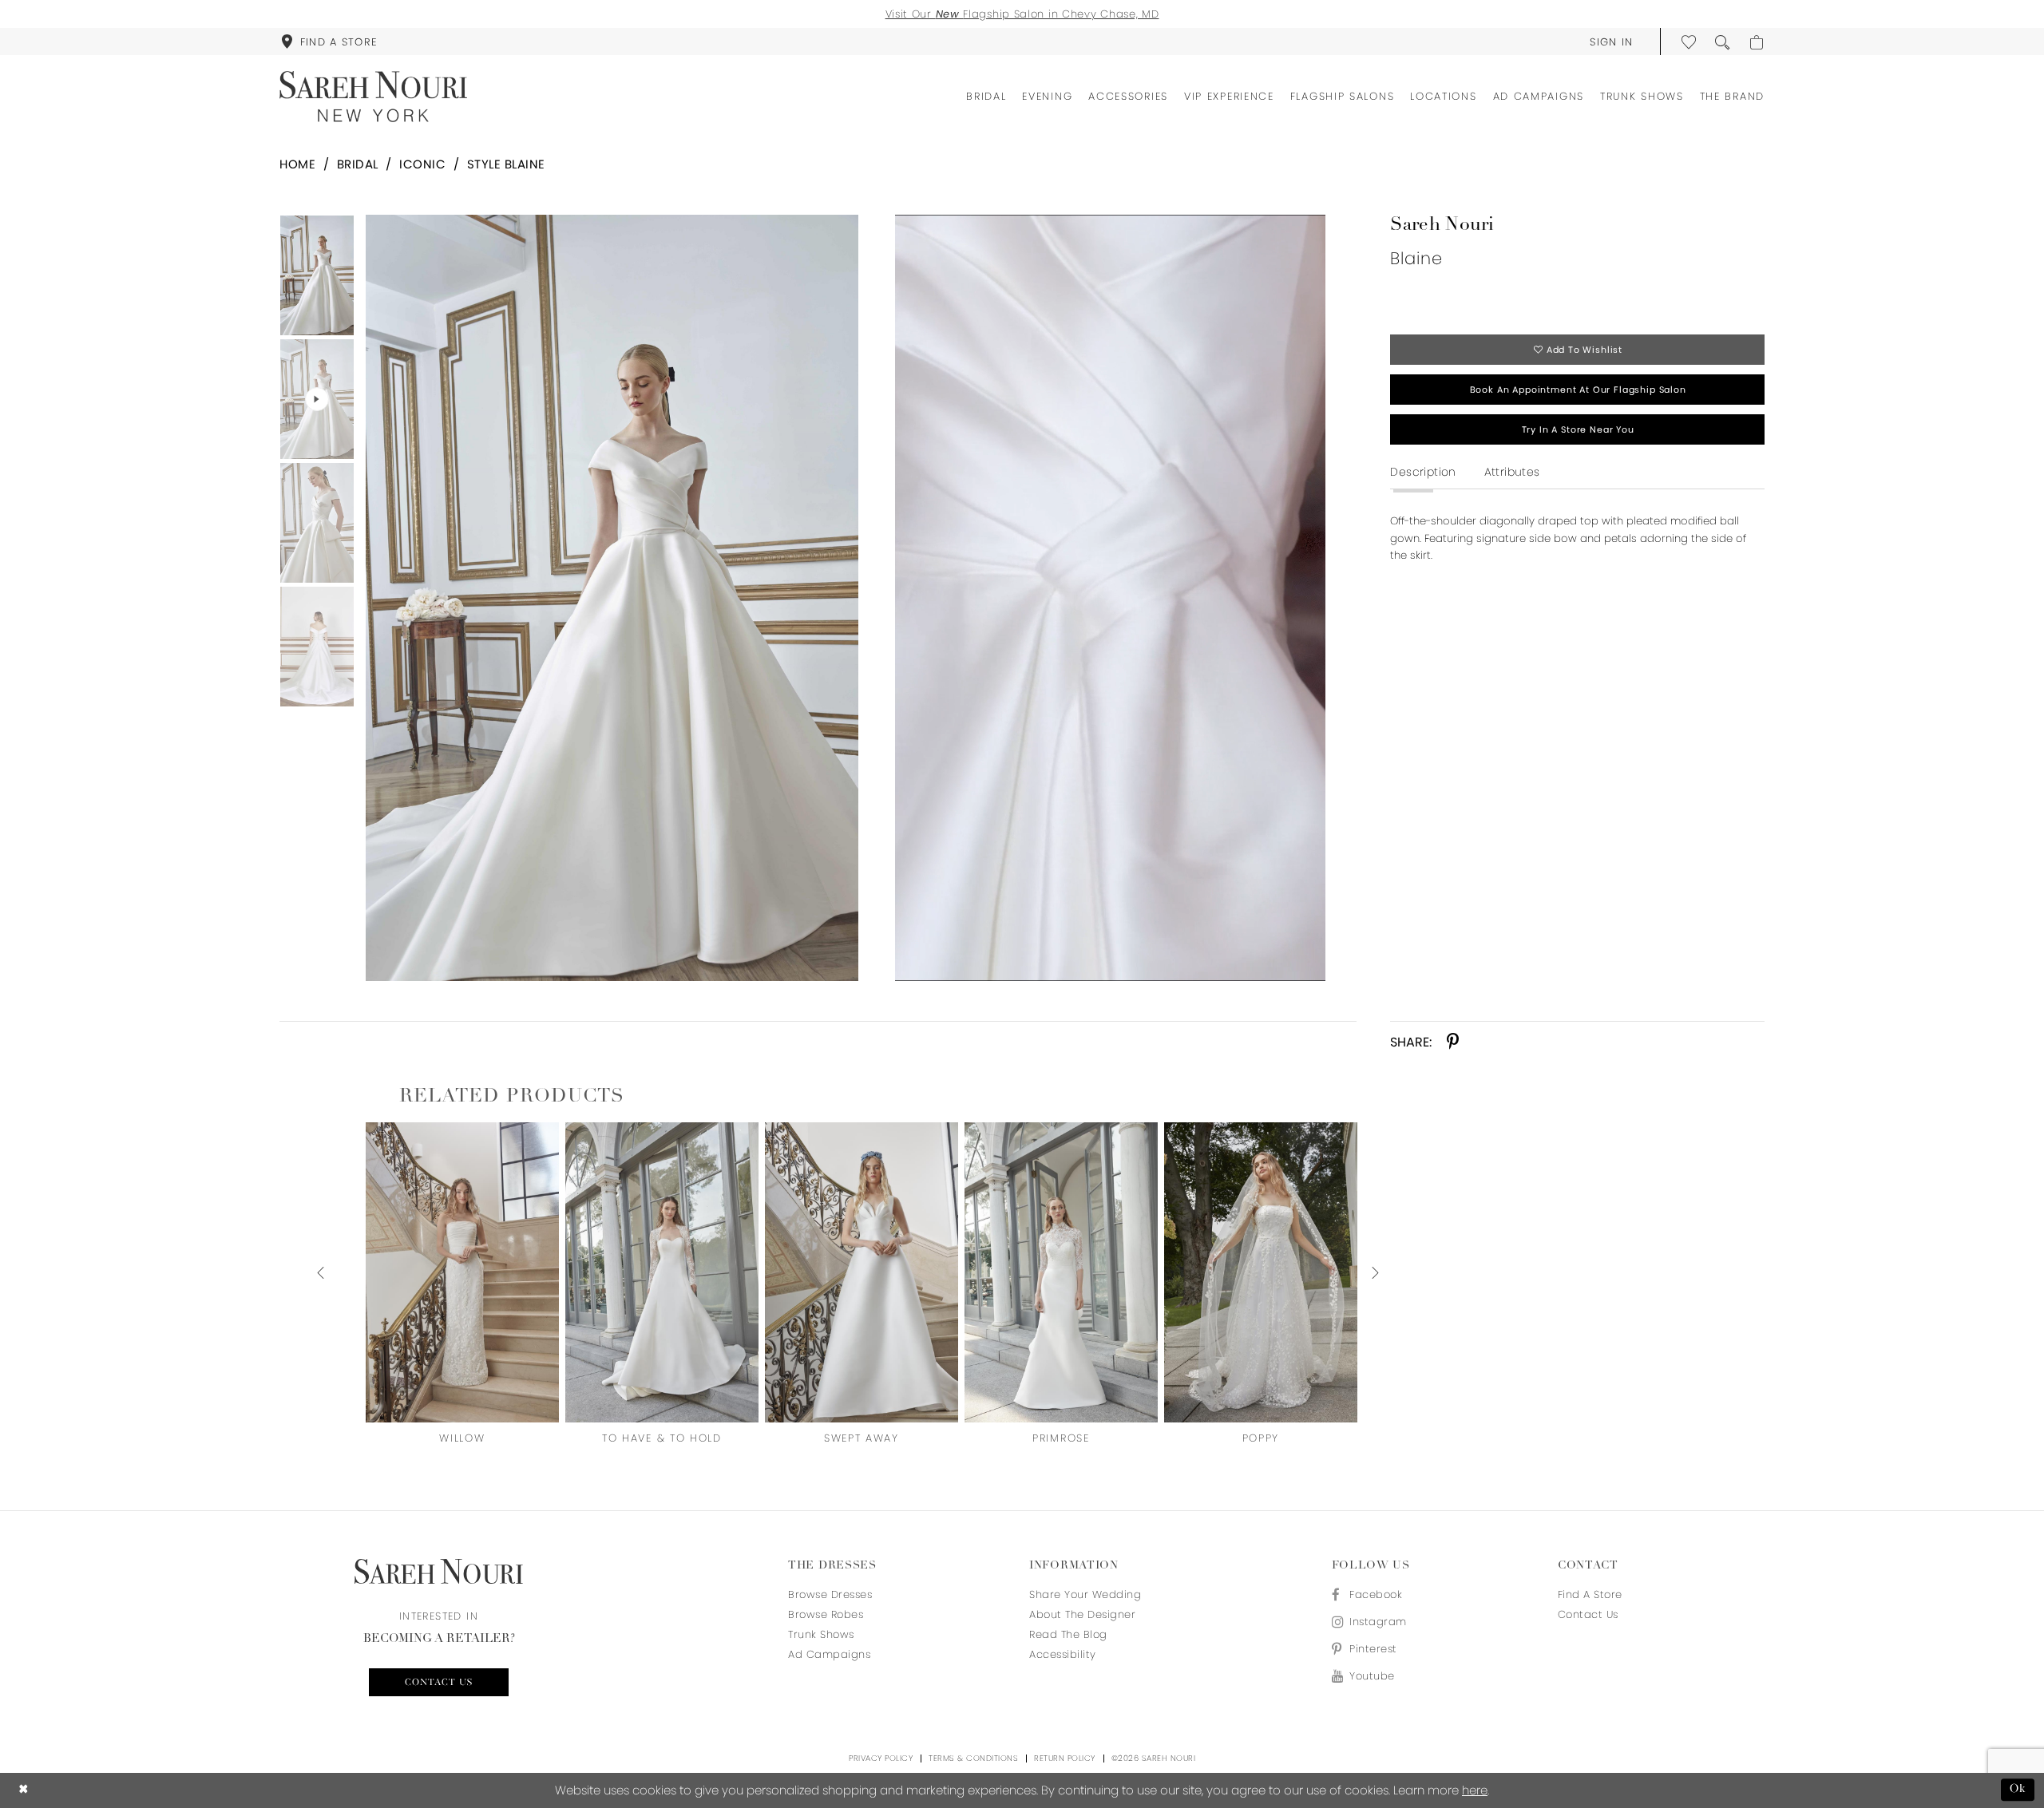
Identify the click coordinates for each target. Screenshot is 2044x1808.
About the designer (1082, 1614)
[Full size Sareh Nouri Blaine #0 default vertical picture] (612, 598)
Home (297, 164)
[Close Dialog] (24, 1790)
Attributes (1512, 472)
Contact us (439, 1683)
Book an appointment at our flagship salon (1578, 390)
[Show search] (1723, 42)
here (1475, 1790)
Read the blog (1068, 1634)
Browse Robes (826, 1614)
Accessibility (1063, 1654)
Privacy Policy (881, 1758)
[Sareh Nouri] (373, 97)
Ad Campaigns (829, 1654)
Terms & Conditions (973, 1758)
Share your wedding (1085, 1594)
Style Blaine (506, 164)
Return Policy (1065, 1758)
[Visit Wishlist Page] (1689, 42)
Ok (2018, 1790)
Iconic (422, 164)
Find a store (1590, 1594)
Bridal (358, 164)
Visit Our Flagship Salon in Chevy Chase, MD (1022, 14)
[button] (1612, 42)
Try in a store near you (1578, 429)
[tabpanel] (609, 598)
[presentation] (462, 1272)
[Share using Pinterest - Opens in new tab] (1453, 1042)
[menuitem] (329, 42)
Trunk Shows (821, 1634)
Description (1423, 472)
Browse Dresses (830, 1594)
